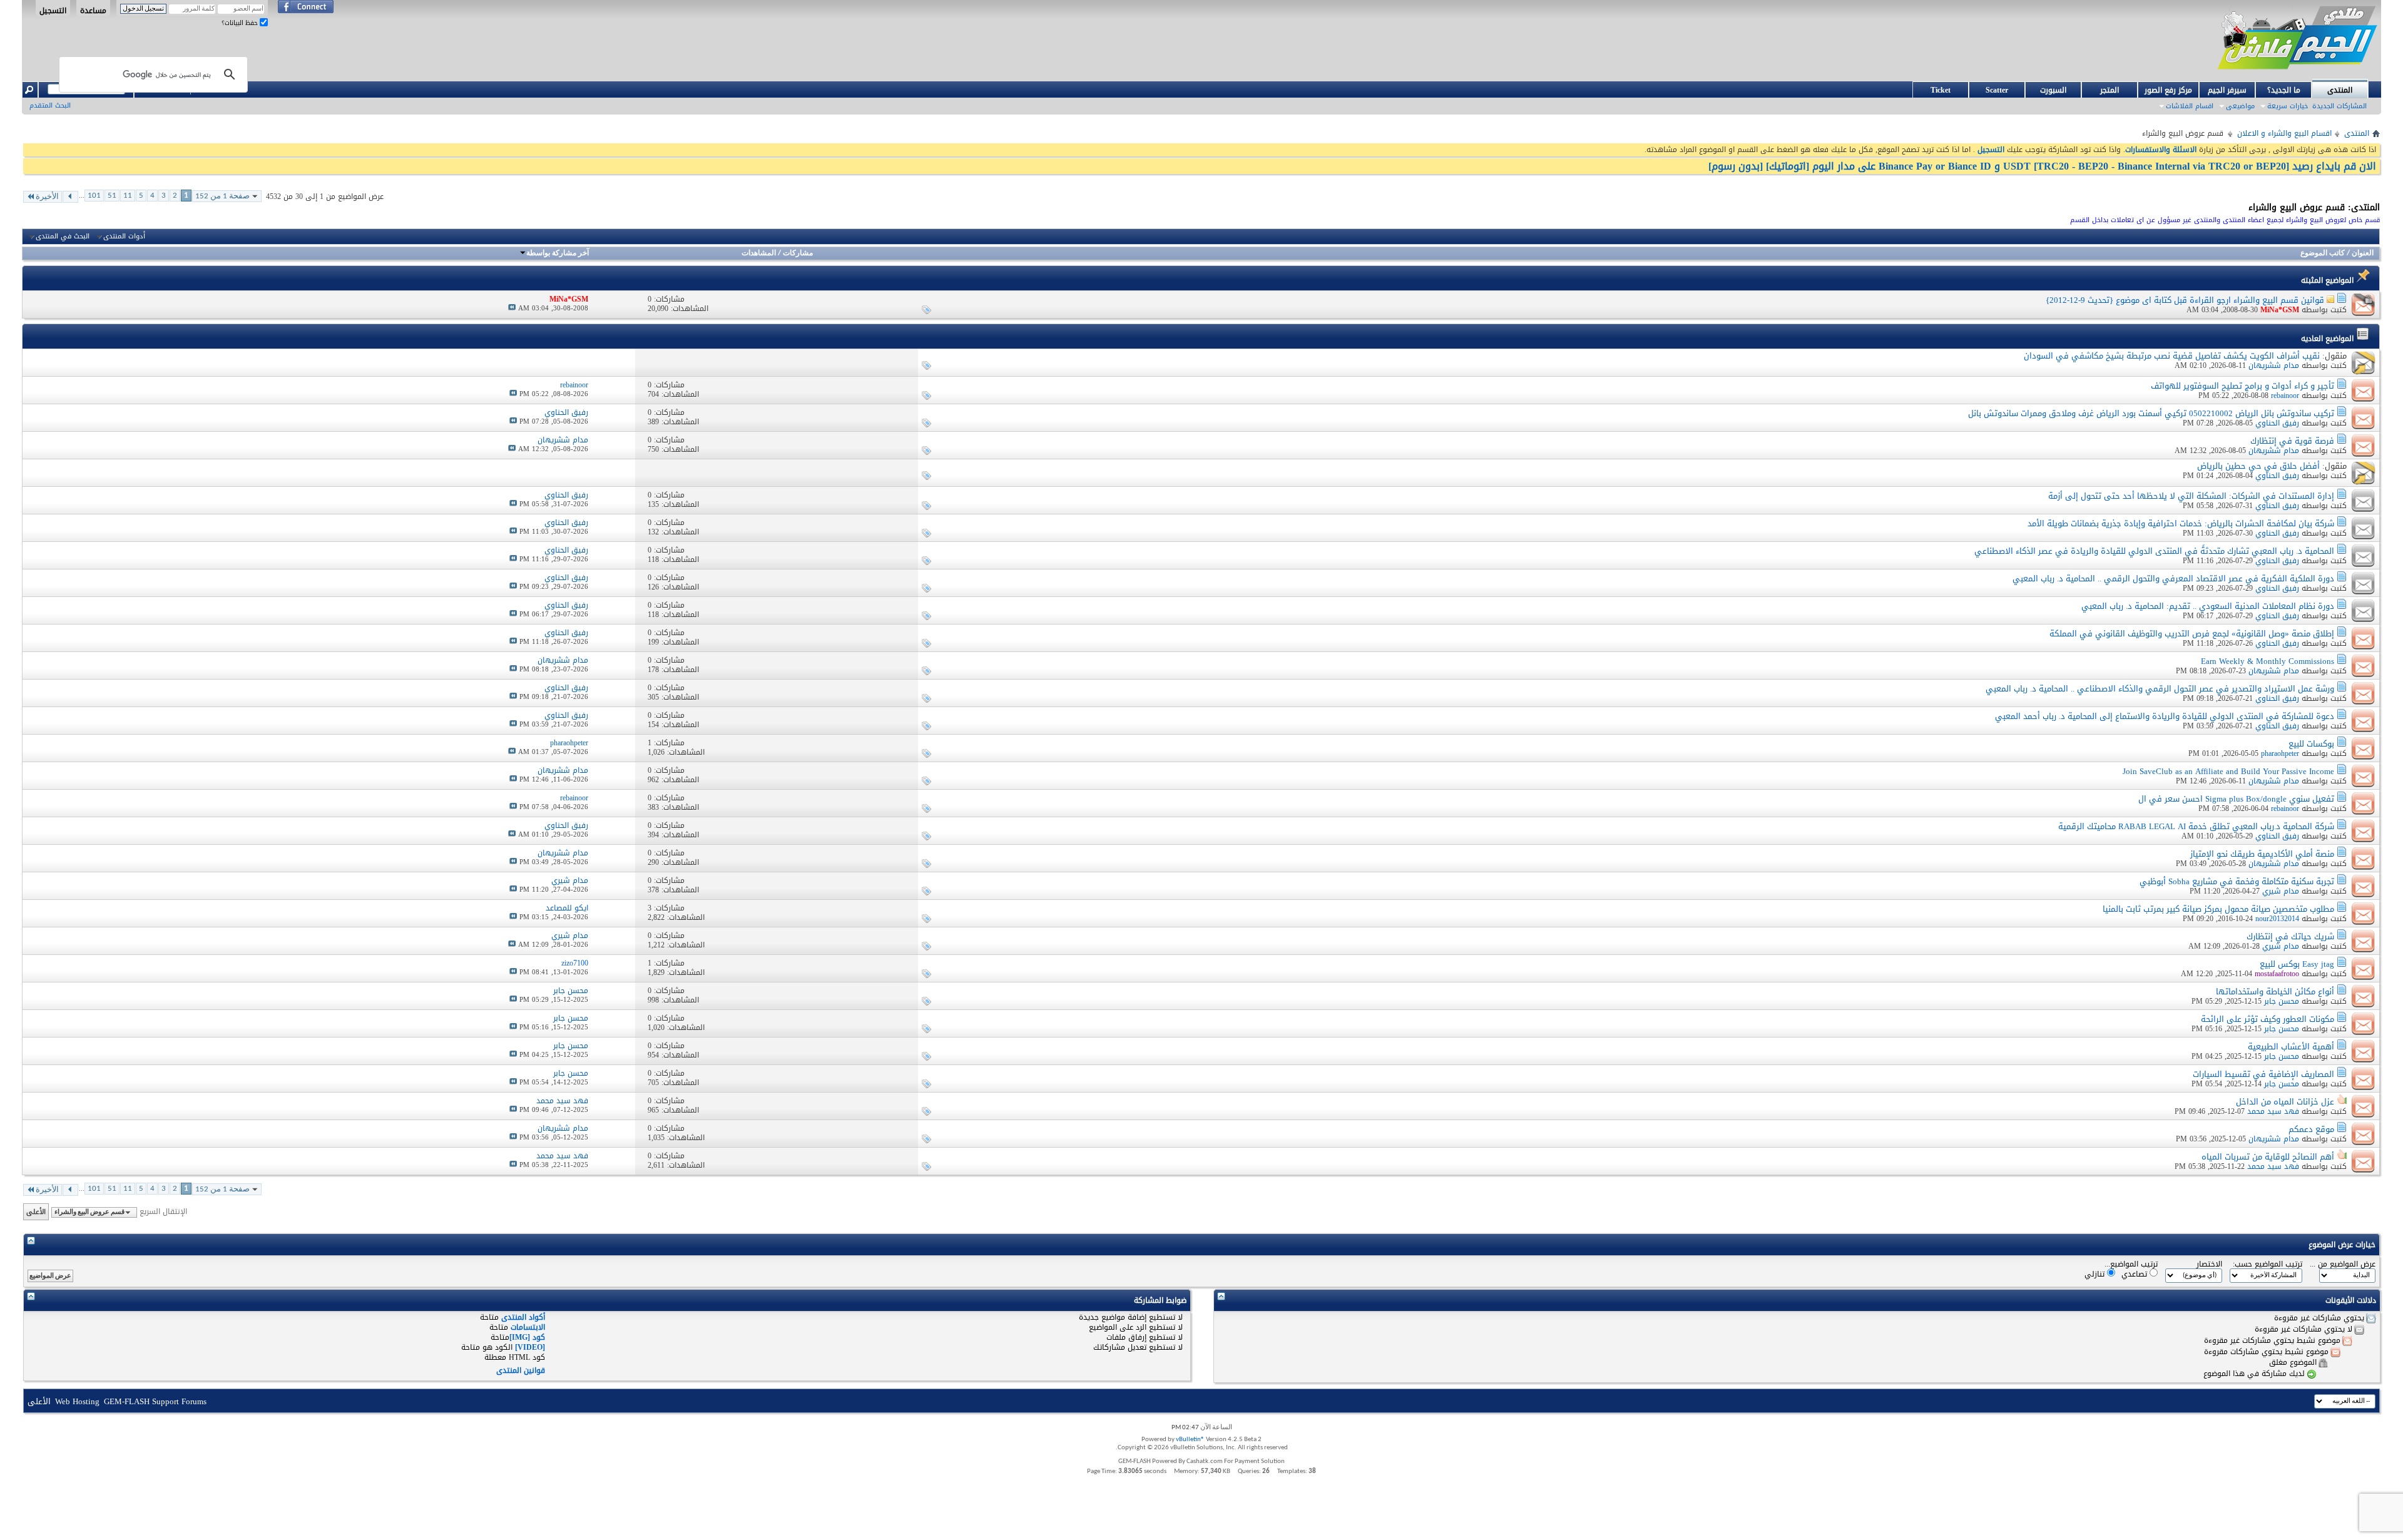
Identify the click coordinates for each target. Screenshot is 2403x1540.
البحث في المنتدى (63, 237)
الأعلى (36, 1212)
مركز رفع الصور (2168, 90)
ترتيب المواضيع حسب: (2268, 1264)
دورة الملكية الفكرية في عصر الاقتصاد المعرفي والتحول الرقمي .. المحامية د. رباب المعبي (2173, 579)
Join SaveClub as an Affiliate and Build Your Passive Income (2228, 771)
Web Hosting (77, 1401)
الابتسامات (528, 1327)
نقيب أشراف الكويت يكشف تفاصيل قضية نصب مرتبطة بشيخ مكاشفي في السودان (2172, 356)
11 (128, 196)
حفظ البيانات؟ (241, 23)
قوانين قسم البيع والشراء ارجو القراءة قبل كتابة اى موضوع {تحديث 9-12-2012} (2185, 300)
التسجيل (53, 10)
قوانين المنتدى (521, 1370)
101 (94, 196)
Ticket (1941, 90)
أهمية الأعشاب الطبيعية (2291, 1047)
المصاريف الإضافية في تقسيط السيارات (2263, 1074)
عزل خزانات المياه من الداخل (2285, 1102)
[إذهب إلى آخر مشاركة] (512, 308)
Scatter (1997, 90)
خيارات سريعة (2288, 106)
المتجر (2110, 90)
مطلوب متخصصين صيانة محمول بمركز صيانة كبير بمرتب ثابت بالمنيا (2218, 909)
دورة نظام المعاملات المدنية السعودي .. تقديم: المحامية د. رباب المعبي (2208, 606)
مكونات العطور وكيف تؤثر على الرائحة (2268, 1019)
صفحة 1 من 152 (222, 196)
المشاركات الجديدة (2339, 106)
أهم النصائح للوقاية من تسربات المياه (2268, 1157)
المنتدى (2340, 90)
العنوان (2363, 253)
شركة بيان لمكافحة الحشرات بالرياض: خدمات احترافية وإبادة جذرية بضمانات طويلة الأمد (2181, 523)
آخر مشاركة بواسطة (558, 253)
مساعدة (93, 10)
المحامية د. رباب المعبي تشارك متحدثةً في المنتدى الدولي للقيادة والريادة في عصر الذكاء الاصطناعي (2154, 551)
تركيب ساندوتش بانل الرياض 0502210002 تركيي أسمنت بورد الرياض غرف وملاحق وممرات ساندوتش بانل (2151, 413)
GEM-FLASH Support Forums (155, 1401)
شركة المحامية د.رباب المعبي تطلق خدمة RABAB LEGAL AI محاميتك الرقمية (2196, 826)
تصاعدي (2135, 1274)
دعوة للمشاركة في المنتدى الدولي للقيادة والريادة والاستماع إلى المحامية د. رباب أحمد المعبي (2165, 716)
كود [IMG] (527, 1337)
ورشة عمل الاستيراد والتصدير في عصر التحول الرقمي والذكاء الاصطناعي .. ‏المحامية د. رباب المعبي (2160, 689)
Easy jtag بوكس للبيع (2297, 964)
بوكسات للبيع (2311, 744)
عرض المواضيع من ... (2343, 1264)
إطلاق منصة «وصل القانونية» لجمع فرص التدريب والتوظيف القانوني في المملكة (2192, 634)
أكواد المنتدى (523, 1317)
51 (112, 196)
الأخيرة (47, 197)
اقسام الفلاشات (2190, 106)
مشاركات (798, 253)
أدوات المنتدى (124, 237)
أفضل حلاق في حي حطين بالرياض (2258, 466)
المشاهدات (759, 253)
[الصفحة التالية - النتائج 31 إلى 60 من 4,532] (70, 197)
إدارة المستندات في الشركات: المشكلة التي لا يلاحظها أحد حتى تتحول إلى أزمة (2191, 496)
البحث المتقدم (50, 105)
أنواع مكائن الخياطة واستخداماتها (2275, 992)
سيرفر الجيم (2227, 90)
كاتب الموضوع (2323, 253)
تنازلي (2096, 1274)
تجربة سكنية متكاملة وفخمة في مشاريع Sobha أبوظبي (2237, 881)
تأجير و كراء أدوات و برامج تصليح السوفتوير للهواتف (2242, 386)
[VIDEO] (530, 1347)
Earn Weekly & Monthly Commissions (2268, 661)
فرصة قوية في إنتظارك (2292, 441)
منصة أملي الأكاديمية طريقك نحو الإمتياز (2262, 854)
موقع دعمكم (2311, 1129)
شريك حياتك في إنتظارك (2290, 936)
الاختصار (2209, 1264)
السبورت (2053, 90)
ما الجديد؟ (2284, 90)
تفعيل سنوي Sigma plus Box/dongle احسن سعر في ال (2236, 799)
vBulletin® (1190, 1440)
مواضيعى (2240, 106)
